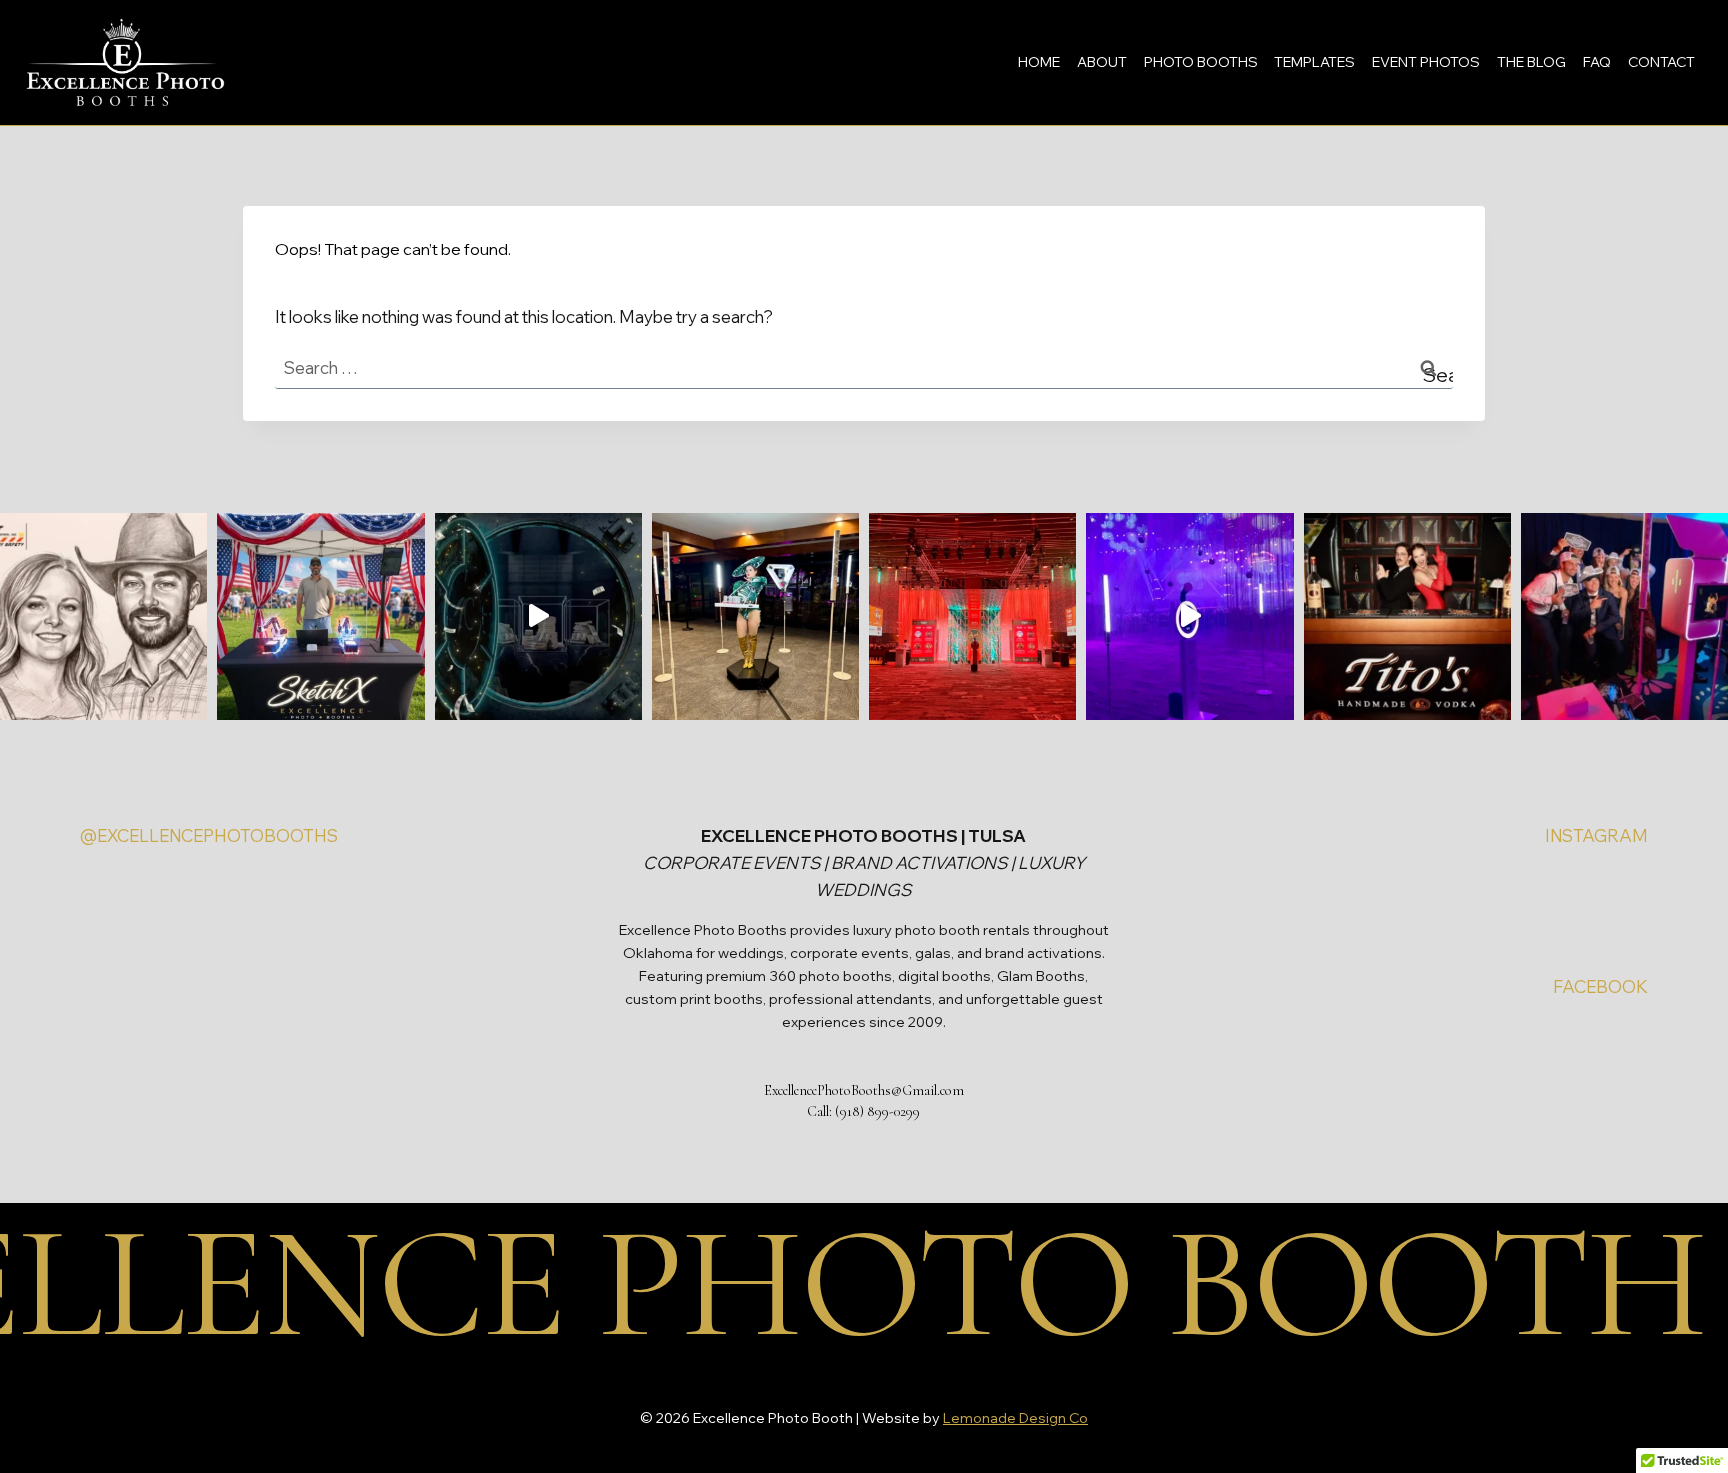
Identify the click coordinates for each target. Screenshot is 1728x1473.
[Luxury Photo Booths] (1624, 616)
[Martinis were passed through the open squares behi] (1407, 616)
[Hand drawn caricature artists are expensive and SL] (103, 616)
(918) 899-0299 (877, 1111)
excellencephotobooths (217, 835)
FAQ (1597, 62)
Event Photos (1426, 62)
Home (1039, 62)
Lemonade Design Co (1015, 1418)
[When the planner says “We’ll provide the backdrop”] (972, 616)
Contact (1661, 62)
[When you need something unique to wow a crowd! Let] (320, 616)
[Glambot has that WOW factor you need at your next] (538, 616)
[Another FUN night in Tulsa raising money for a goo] (1189, 616)
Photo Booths (1201, 62)
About (1102, 62)
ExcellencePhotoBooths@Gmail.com (864, 1090)
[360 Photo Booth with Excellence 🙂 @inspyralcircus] (755, 616)
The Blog (1531, 62)
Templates (1314, 62)
